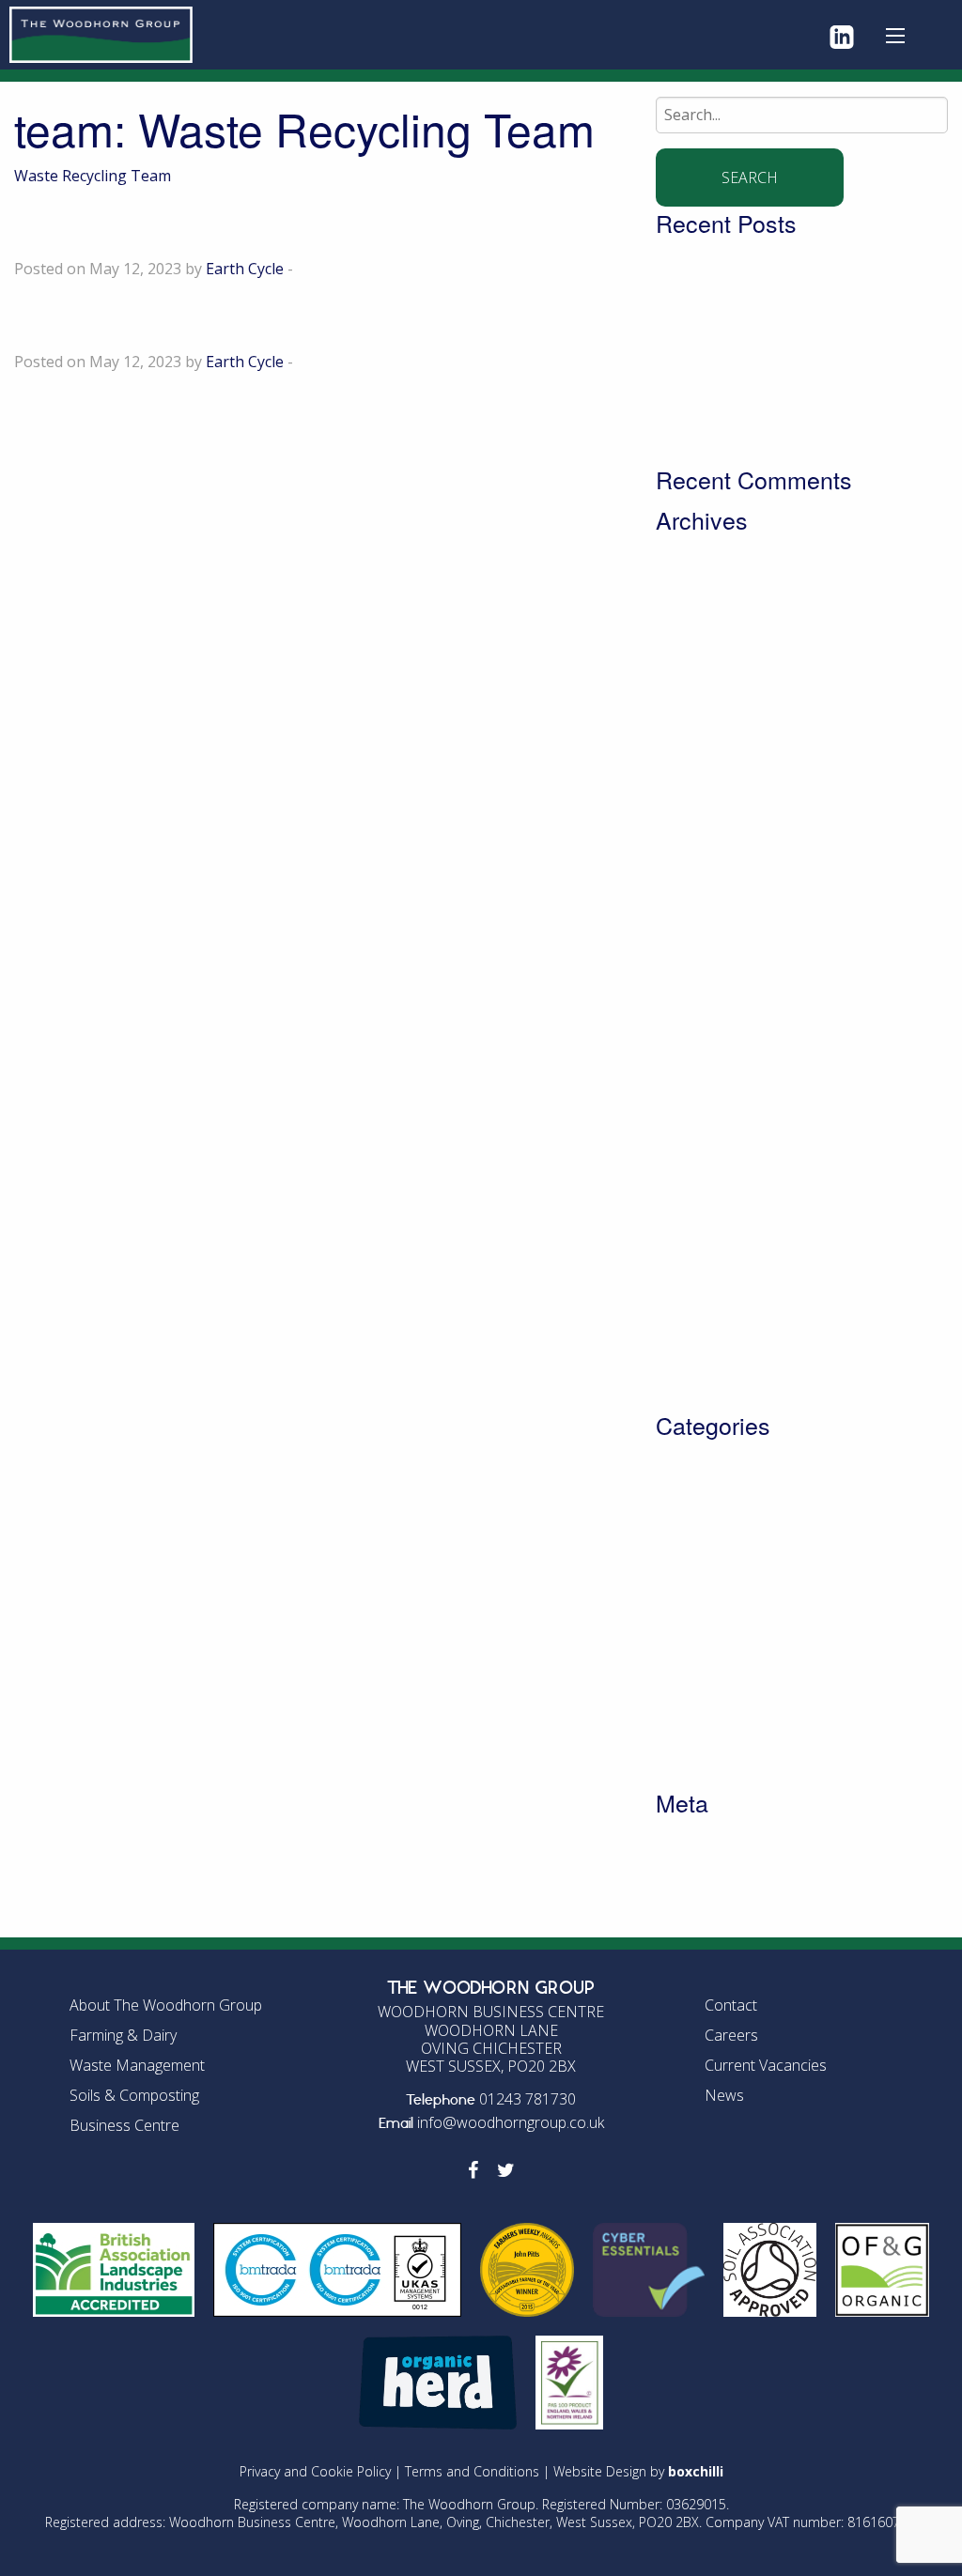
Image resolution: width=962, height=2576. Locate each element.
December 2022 (711, 1036)
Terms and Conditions (472, 2471)
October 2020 (703, 1276)
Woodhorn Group (718, 1773)
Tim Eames (109, 226)
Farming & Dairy (123, 2035)
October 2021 (703, 1108)
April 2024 (691, 868)
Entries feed (698, 1861)
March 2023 (697, 1011)
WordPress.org (709, 1910)
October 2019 (703, 1324)
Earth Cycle (245, 269)
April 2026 (691, 555)
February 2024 (706, 916)
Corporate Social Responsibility (766, 1509)
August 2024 (700, 795)
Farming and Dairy (721, 1605)
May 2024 (690, 843)
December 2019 (711, 1300)
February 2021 (706, 1204)
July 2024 (687, 820)
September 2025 (714, 651)
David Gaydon (132, 319)
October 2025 (703, 627)
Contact (731, 2005)
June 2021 (690, 1156)
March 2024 (697, 891)
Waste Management (727, 1725)
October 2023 (703, 964)
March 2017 (697, 1396)
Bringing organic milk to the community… (801, 402)
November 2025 (712, 603)
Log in (678, 1838)
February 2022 (706, 1084)
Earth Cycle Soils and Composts (766, 1557)
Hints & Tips (699, 1629)
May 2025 (690, 700)
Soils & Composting (134, 2095)
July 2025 (687, 675)
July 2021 (687, 1132)
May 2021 (690, 1180)
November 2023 (712, 940)
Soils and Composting (732, 1677)
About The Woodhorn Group (166, 2005)
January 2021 (702, 1228)
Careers (731, 2035)
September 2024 (714, 771)
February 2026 (706, 579)
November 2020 (712, 1252)
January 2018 (702, 1372)
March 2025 (697, 723)
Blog (672, 1460)
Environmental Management (757, 1581)
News (675, 1653)
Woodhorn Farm (714, 1750)
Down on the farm (720, 1533)
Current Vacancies (766, 2065)
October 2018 (703, 1349)
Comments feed (711, 1886)
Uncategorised (707, 1701)
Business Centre (124, 2125)
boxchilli (696, 2471)
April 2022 (691, 1060)
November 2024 (712, 748)
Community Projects (727, 1485)
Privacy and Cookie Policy (315, 2471)
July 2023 (687, 988)
